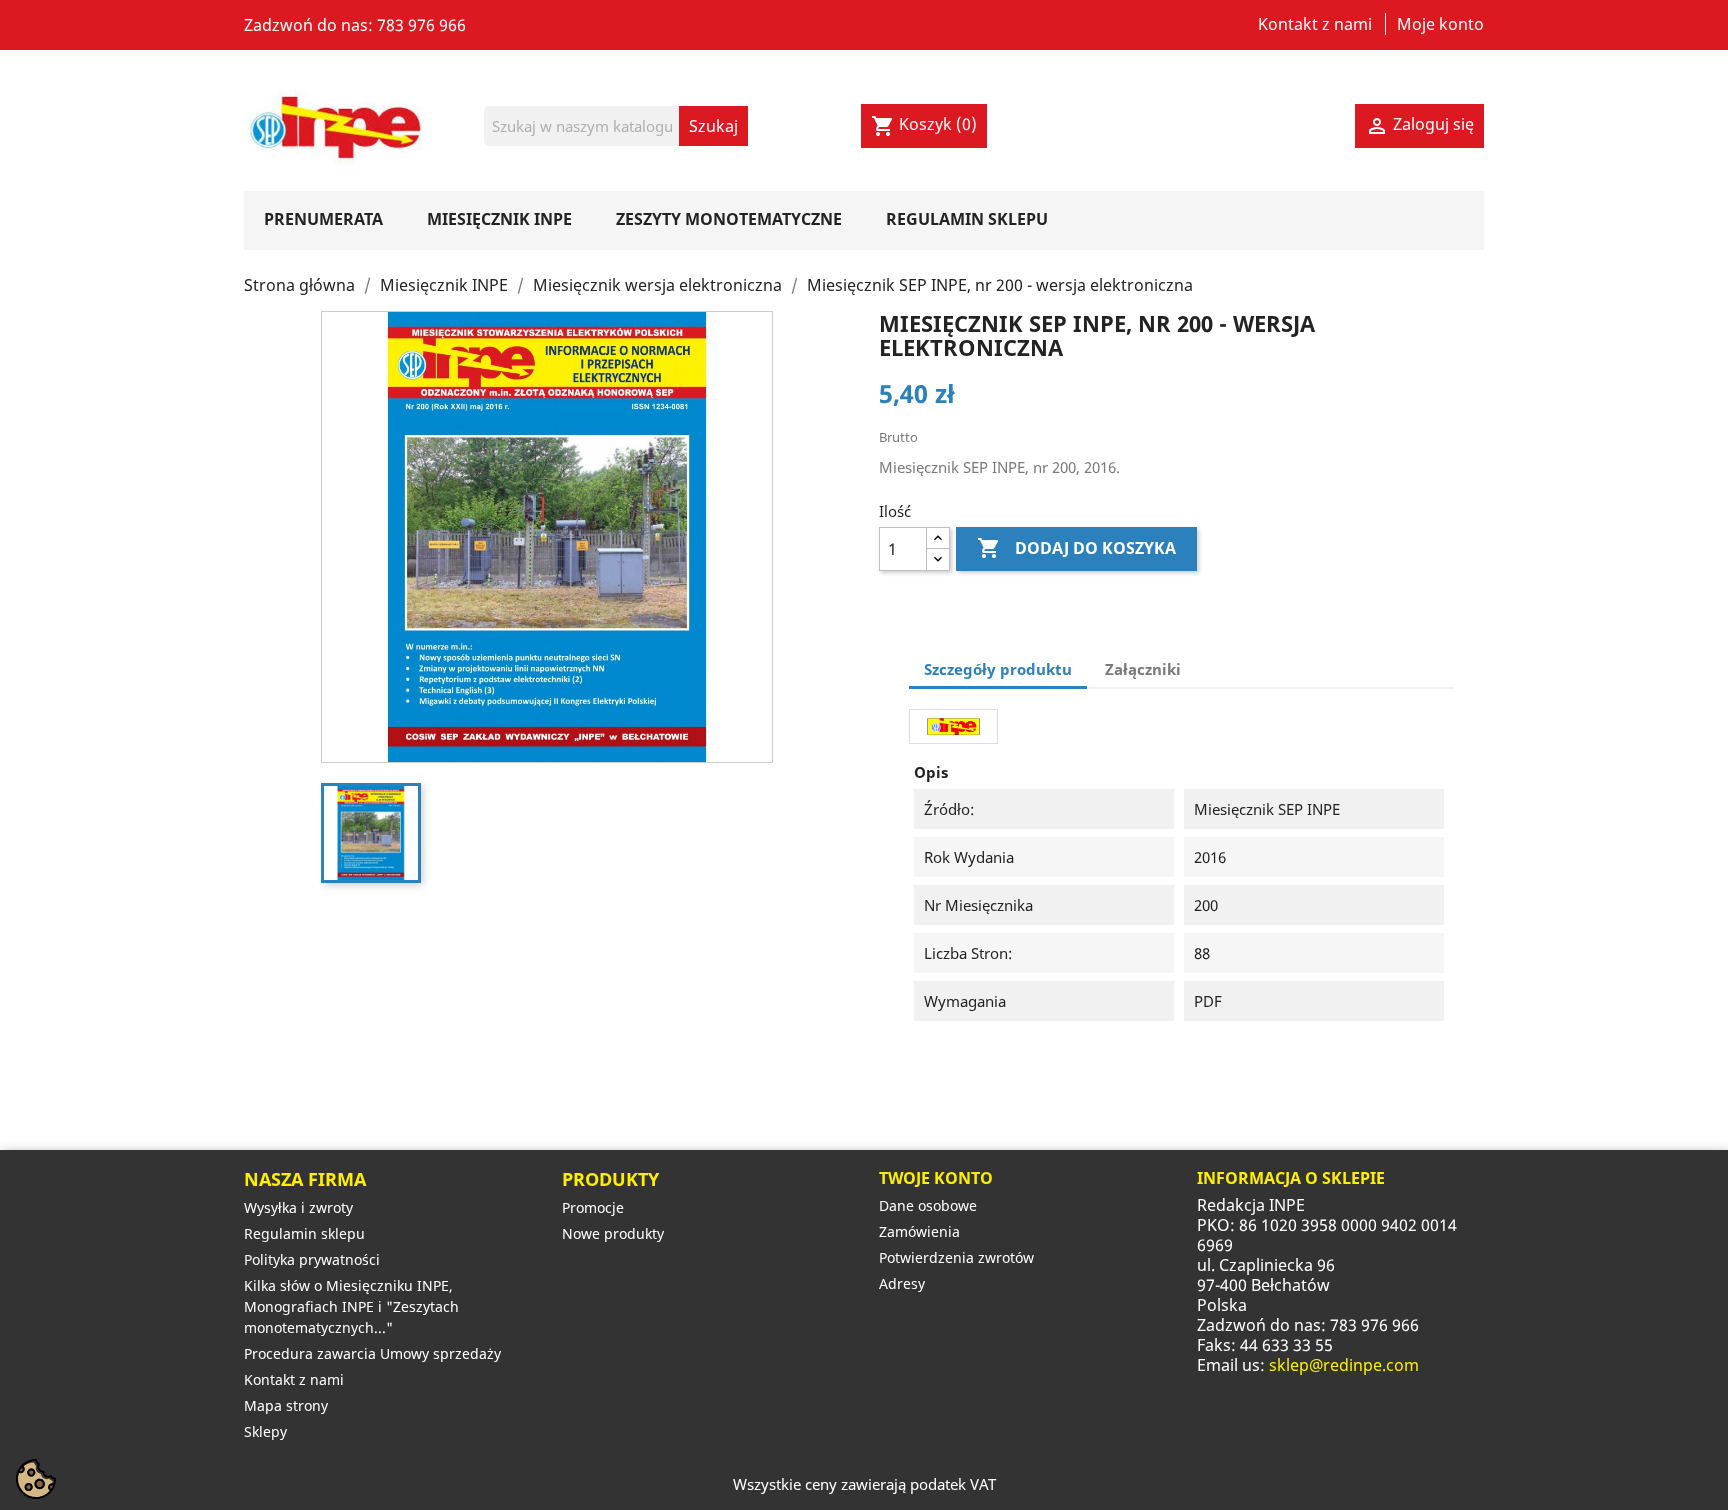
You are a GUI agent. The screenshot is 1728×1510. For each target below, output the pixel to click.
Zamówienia (919, 1231)
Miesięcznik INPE (499, 219)
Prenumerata (323, 219)
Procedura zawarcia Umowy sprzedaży (372, 1353)
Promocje (593, 1207)
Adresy (902, 1283)
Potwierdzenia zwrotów (956, 1257)
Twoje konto (936, 1178)
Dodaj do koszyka (1076, 548)
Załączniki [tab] (1143, 669)
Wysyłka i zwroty (298, 1207)
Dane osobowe (928, 1205)
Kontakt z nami (1315, 24)
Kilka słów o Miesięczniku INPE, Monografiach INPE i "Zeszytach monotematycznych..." (351, 1306)
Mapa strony (286, 1405)
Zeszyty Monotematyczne (729, 219)
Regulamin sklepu (967, 219)
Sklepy (265, 1431)
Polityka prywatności (312, 1259)
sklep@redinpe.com (1344, 1365)
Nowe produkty (613, 1233)
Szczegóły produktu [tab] (998, 669)
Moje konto (1440, 24)
